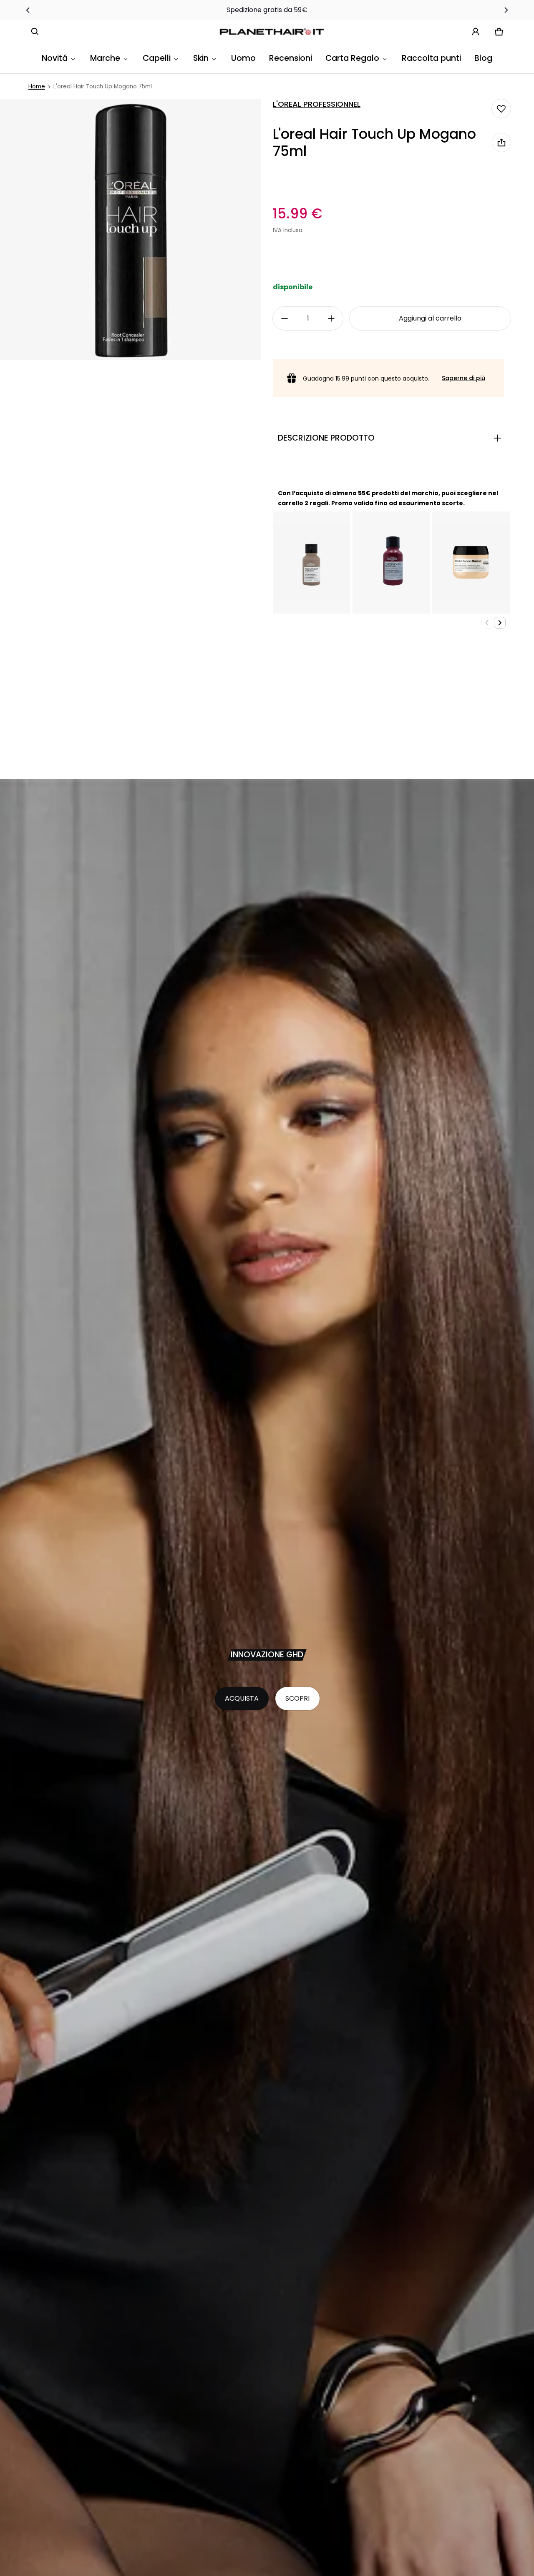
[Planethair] (274, 32)
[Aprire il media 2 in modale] (131, 230)
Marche (105, 58)
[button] (35, 32)
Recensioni (291, 58)
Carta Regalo (352, 58)
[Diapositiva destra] (506, 10)
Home (37, 86)
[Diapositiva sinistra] (28, 10)
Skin (201, 58)
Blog (483, 58)
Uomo (243, 58)
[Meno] (285, 318)
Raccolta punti (431, 58)
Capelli (157, 58)
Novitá (55, 58)
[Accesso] (476, 32)
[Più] (331, 318)
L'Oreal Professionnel (317, 104)
